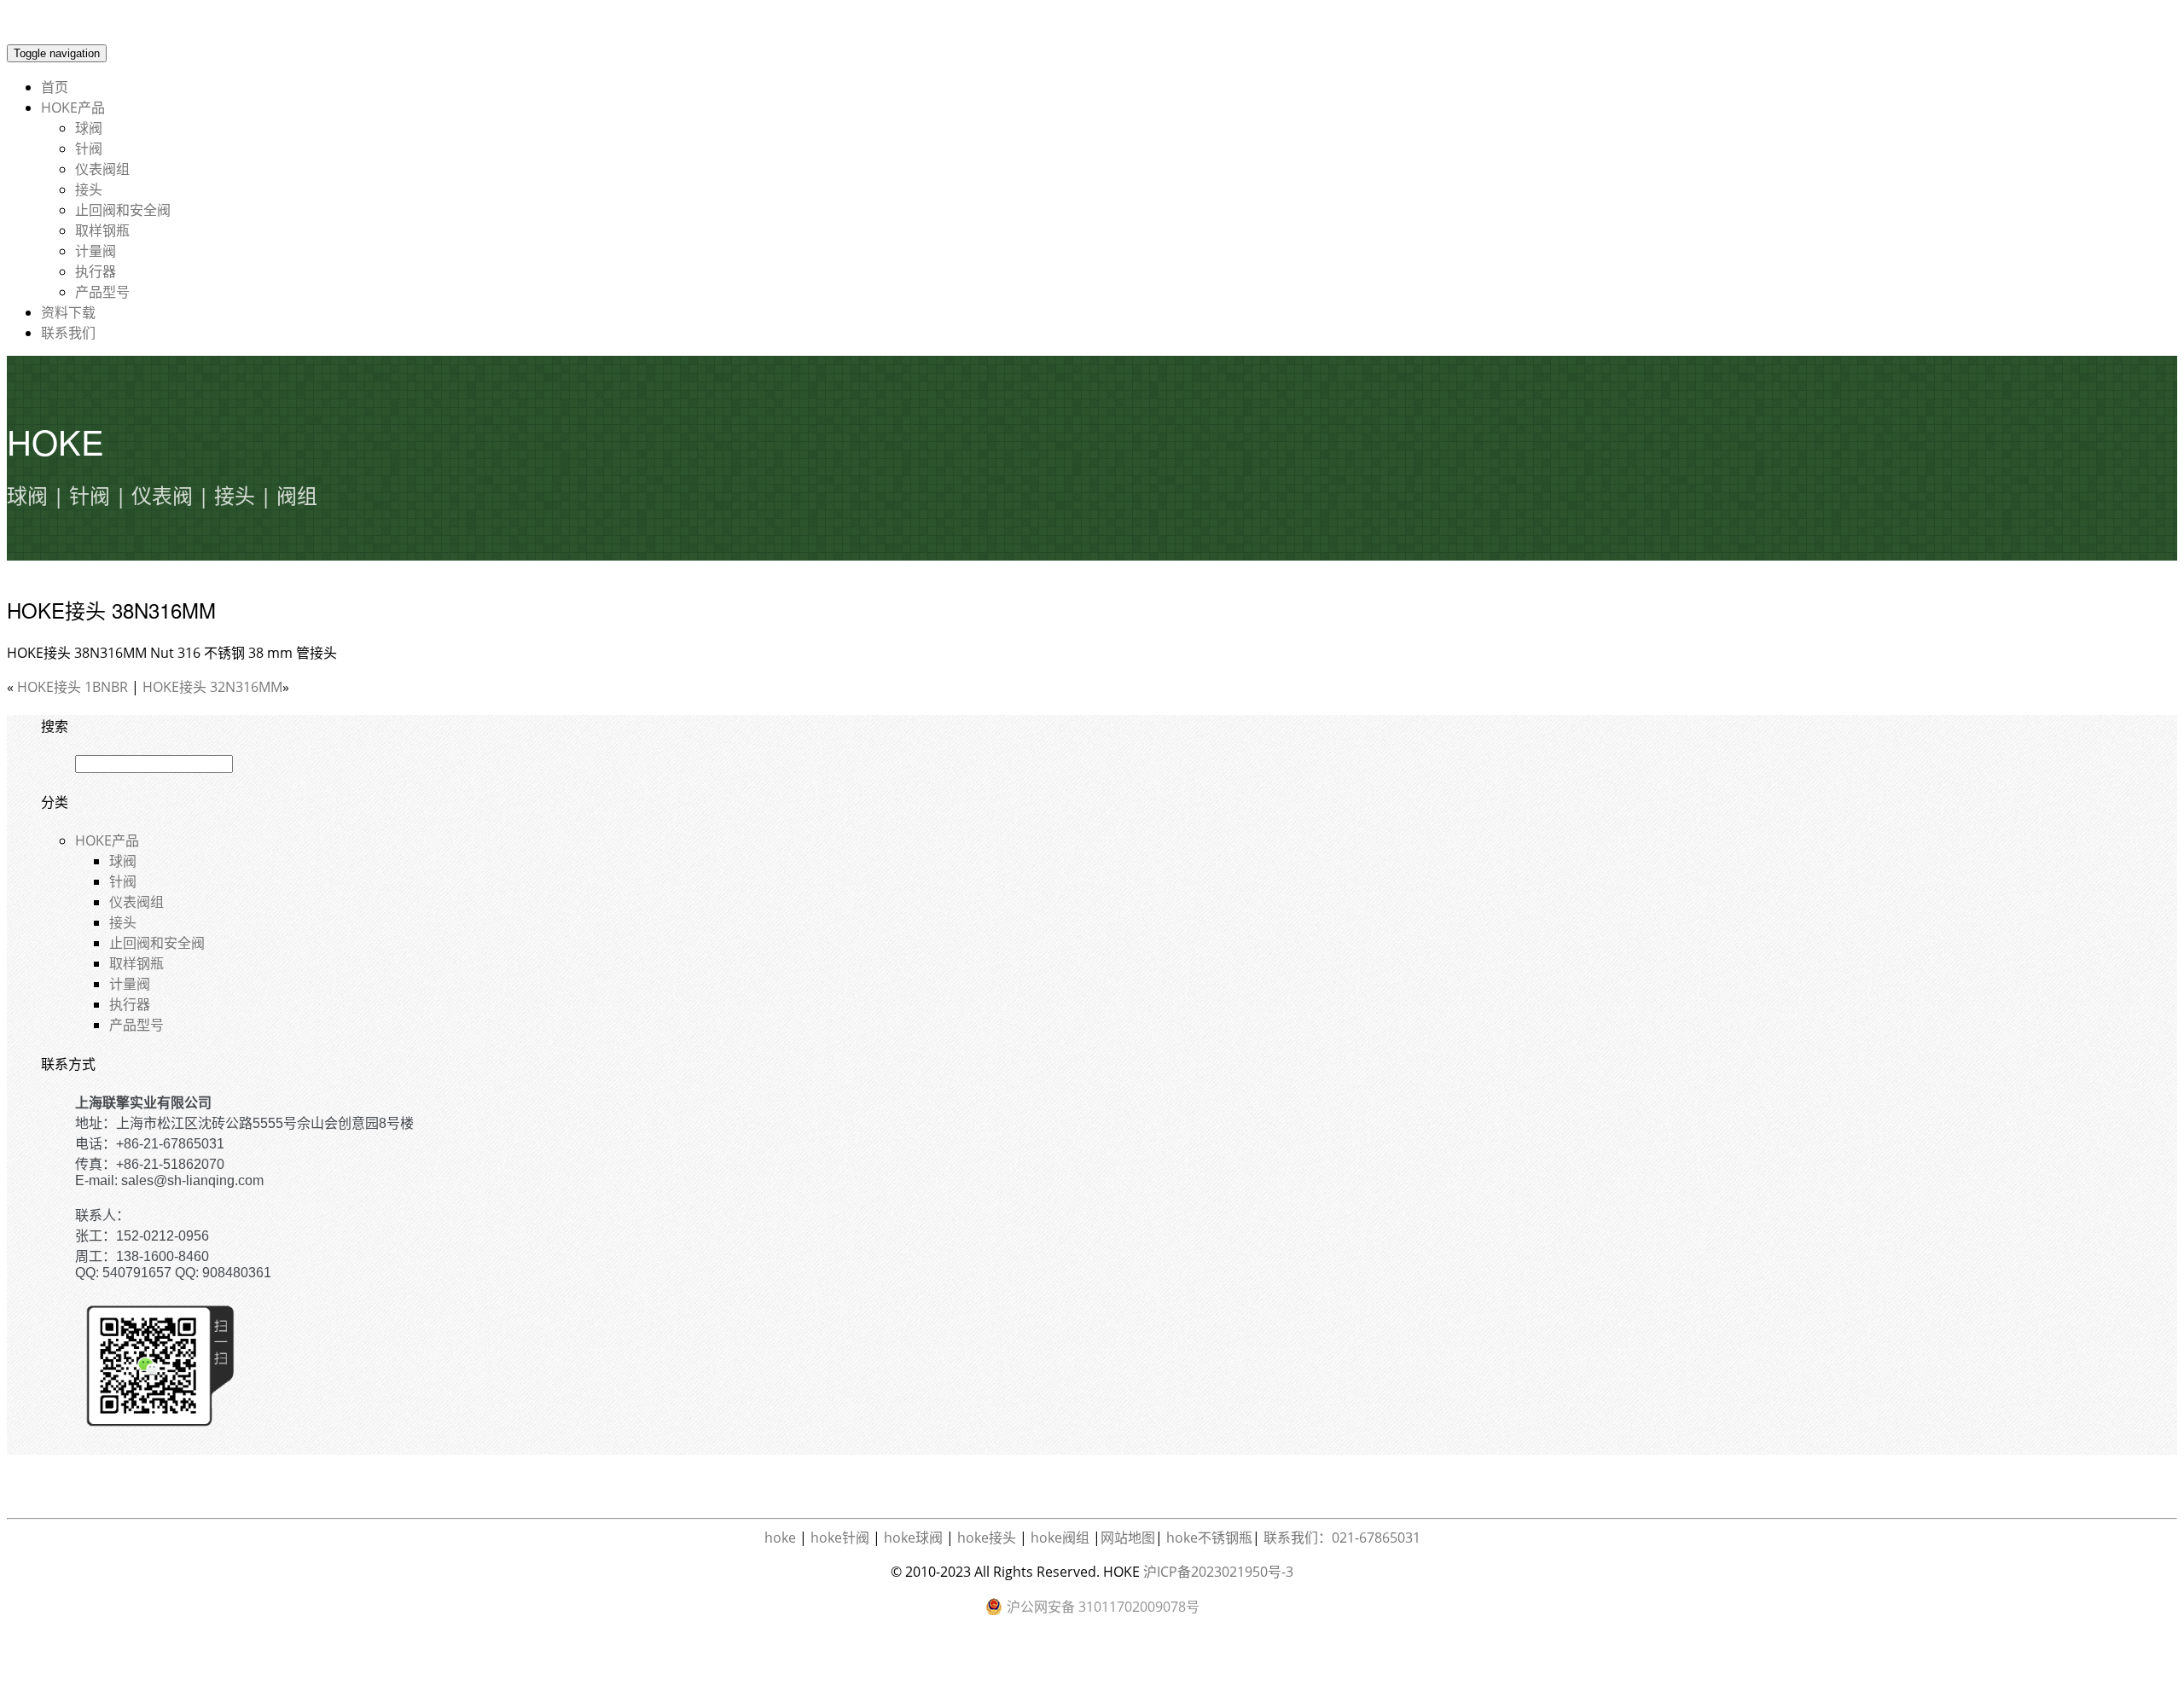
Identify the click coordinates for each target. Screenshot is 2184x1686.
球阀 (89, 128)
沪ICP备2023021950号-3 (1218, 1572)
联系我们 (68, 333)
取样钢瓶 (102, 230)
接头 (89, 189)
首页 (55, 87)
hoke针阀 (840, 1538)
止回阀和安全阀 (123, 210)
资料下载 (68, 312)
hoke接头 (987, 1538)
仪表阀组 (102, 169)
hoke (780, 1538)
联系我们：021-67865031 (1342, 1538)
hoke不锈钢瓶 (1209, 1538)
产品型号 (102, 292)
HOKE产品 (73, 108)
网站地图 (1128, 1538)
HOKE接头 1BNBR (73, 687)
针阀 (89, 148)
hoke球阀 (913, 1538)
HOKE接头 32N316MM (212, 687)
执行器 (96, 271)
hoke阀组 (1060, 1538)
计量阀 (96, 251)
